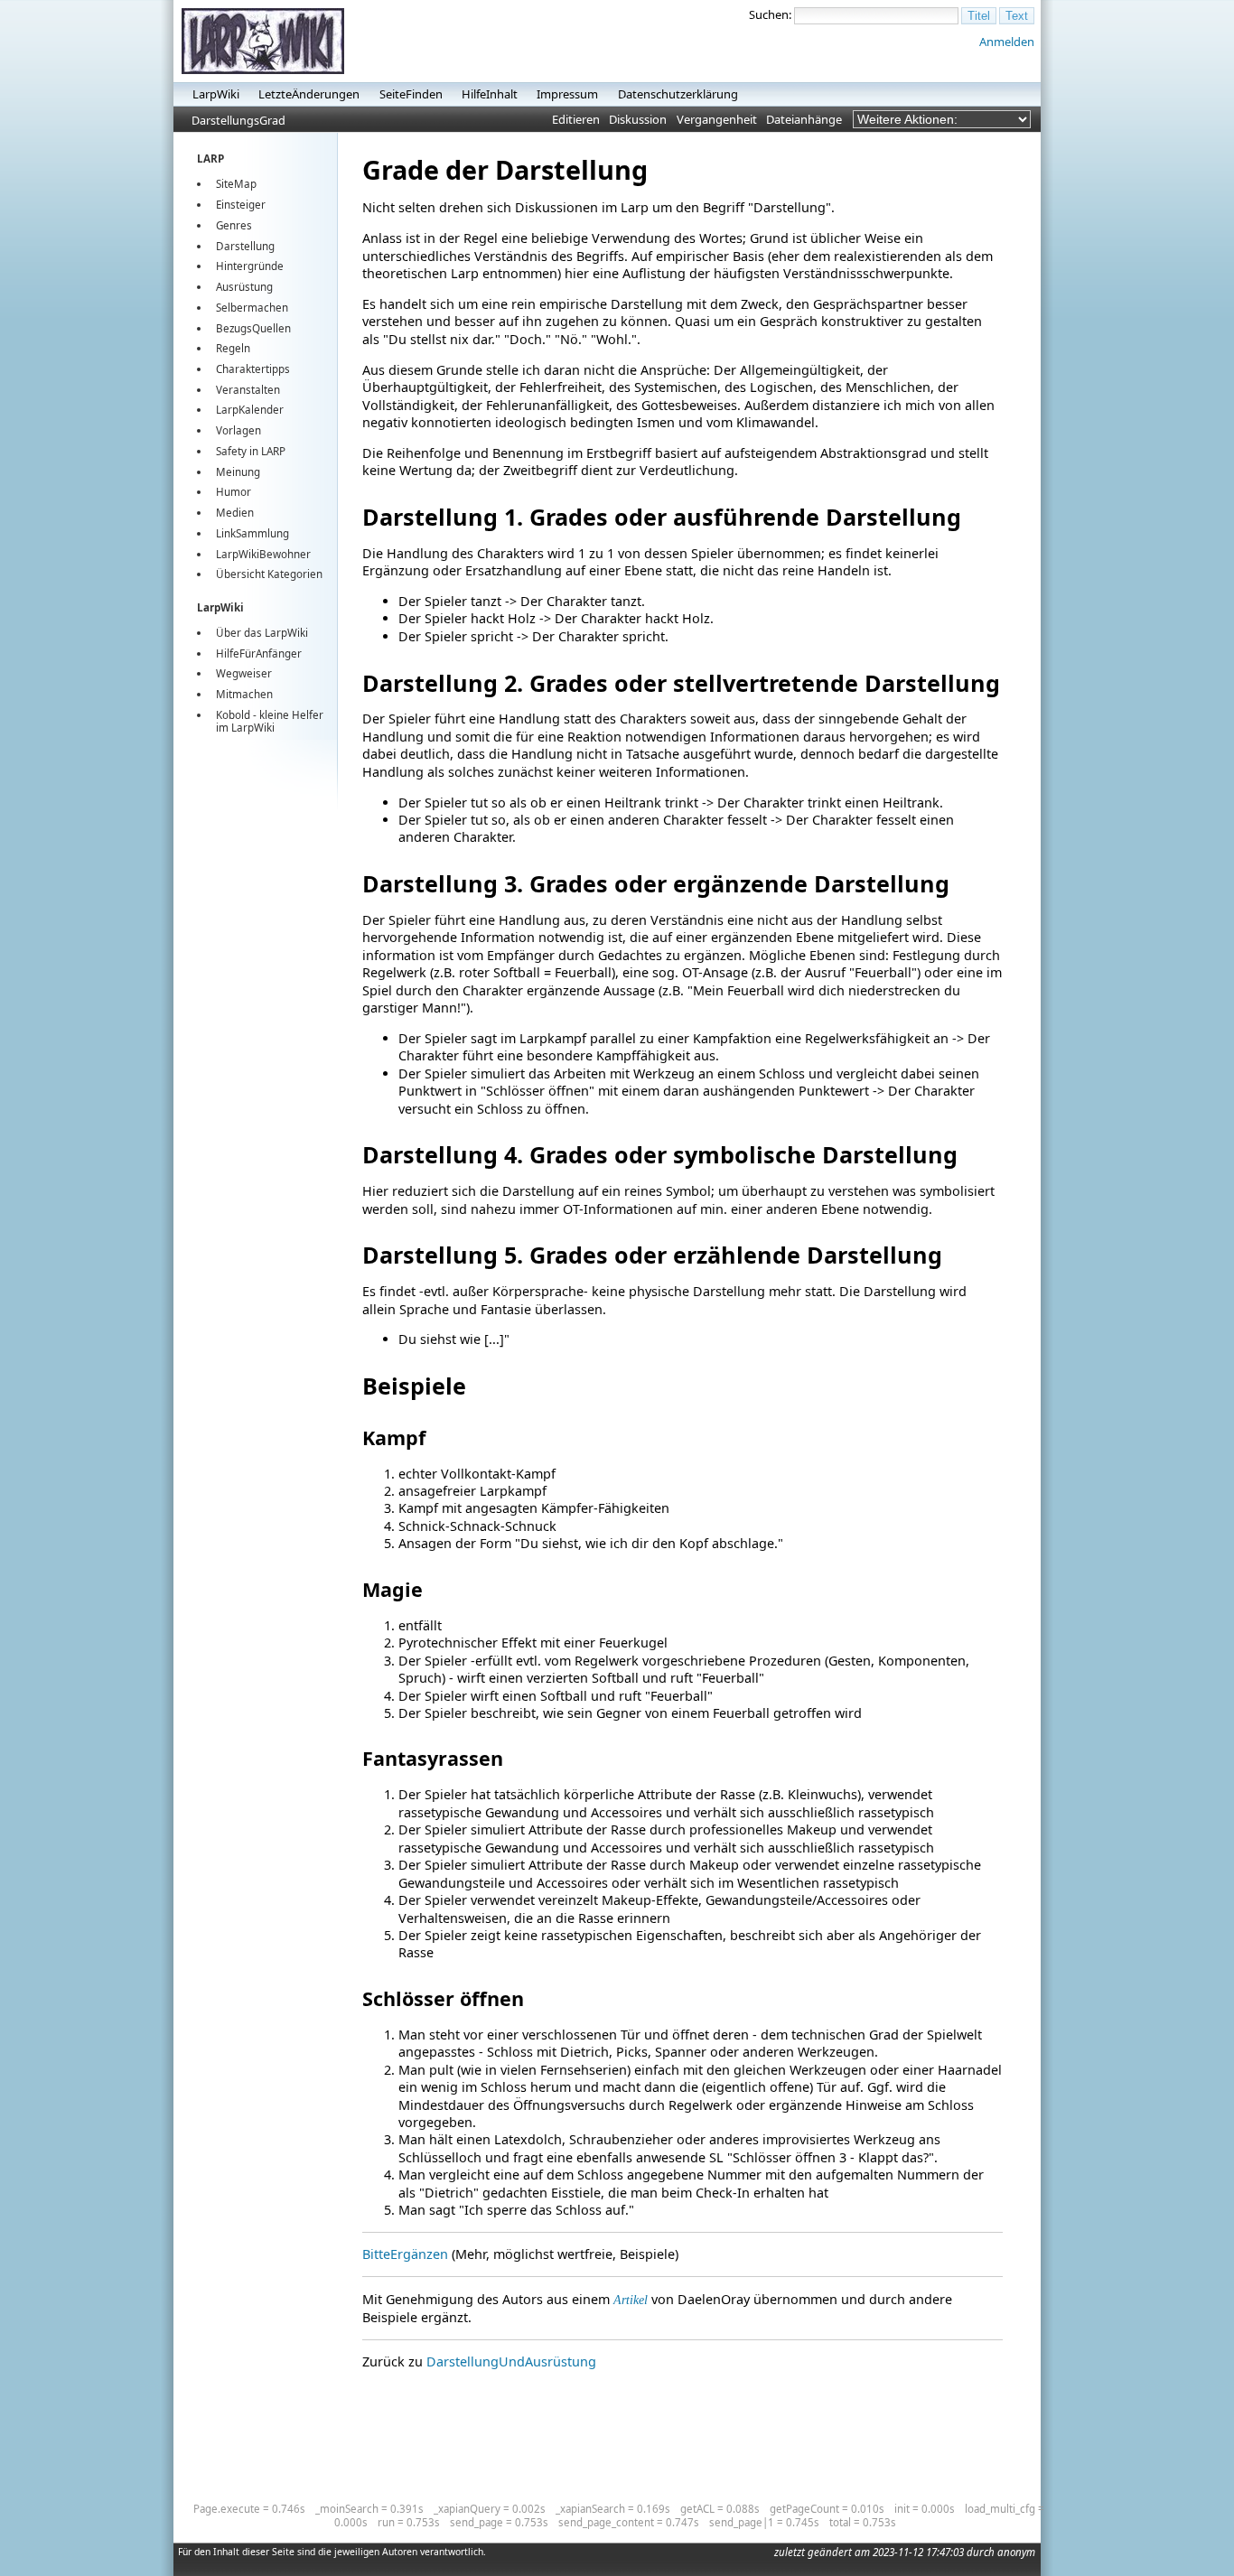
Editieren (576, 119)
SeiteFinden (411, 94)
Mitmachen (244, 694)
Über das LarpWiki (262, 633)
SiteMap (236, 184)
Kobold (233, 715)
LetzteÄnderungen (309, 94)
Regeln (233, 348)
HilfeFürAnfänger (259, 653)
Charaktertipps (253, 369)
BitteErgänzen (405, 2254)
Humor (234, 492)
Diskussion (638, 119)
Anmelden (1007, 42)
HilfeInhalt (490, 94)
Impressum (567, 94)
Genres (234, 225)
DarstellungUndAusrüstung (511, 2361)
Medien (235, 513)
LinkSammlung (252, 533)
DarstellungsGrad (238, 120)
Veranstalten (248, 390)
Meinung (238, 472)
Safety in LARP (251, 451)
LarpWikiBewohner (263, 554)
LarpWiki (216, 94)
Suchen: (770, 14)
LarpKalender (250, 410)
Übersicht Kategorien (269, 574)
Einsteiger (241, 205)
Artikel (631, 2300)
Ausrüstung (244, 287)
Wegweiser (244, 673)
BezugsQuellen (253, 328)
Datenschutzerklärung (678, 94)
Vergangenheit (717, 119)
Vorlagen (238, 430)
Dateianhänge (804, 119)
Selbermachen (252, 308)
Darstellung (245, 246)
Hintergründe (250, 266)
